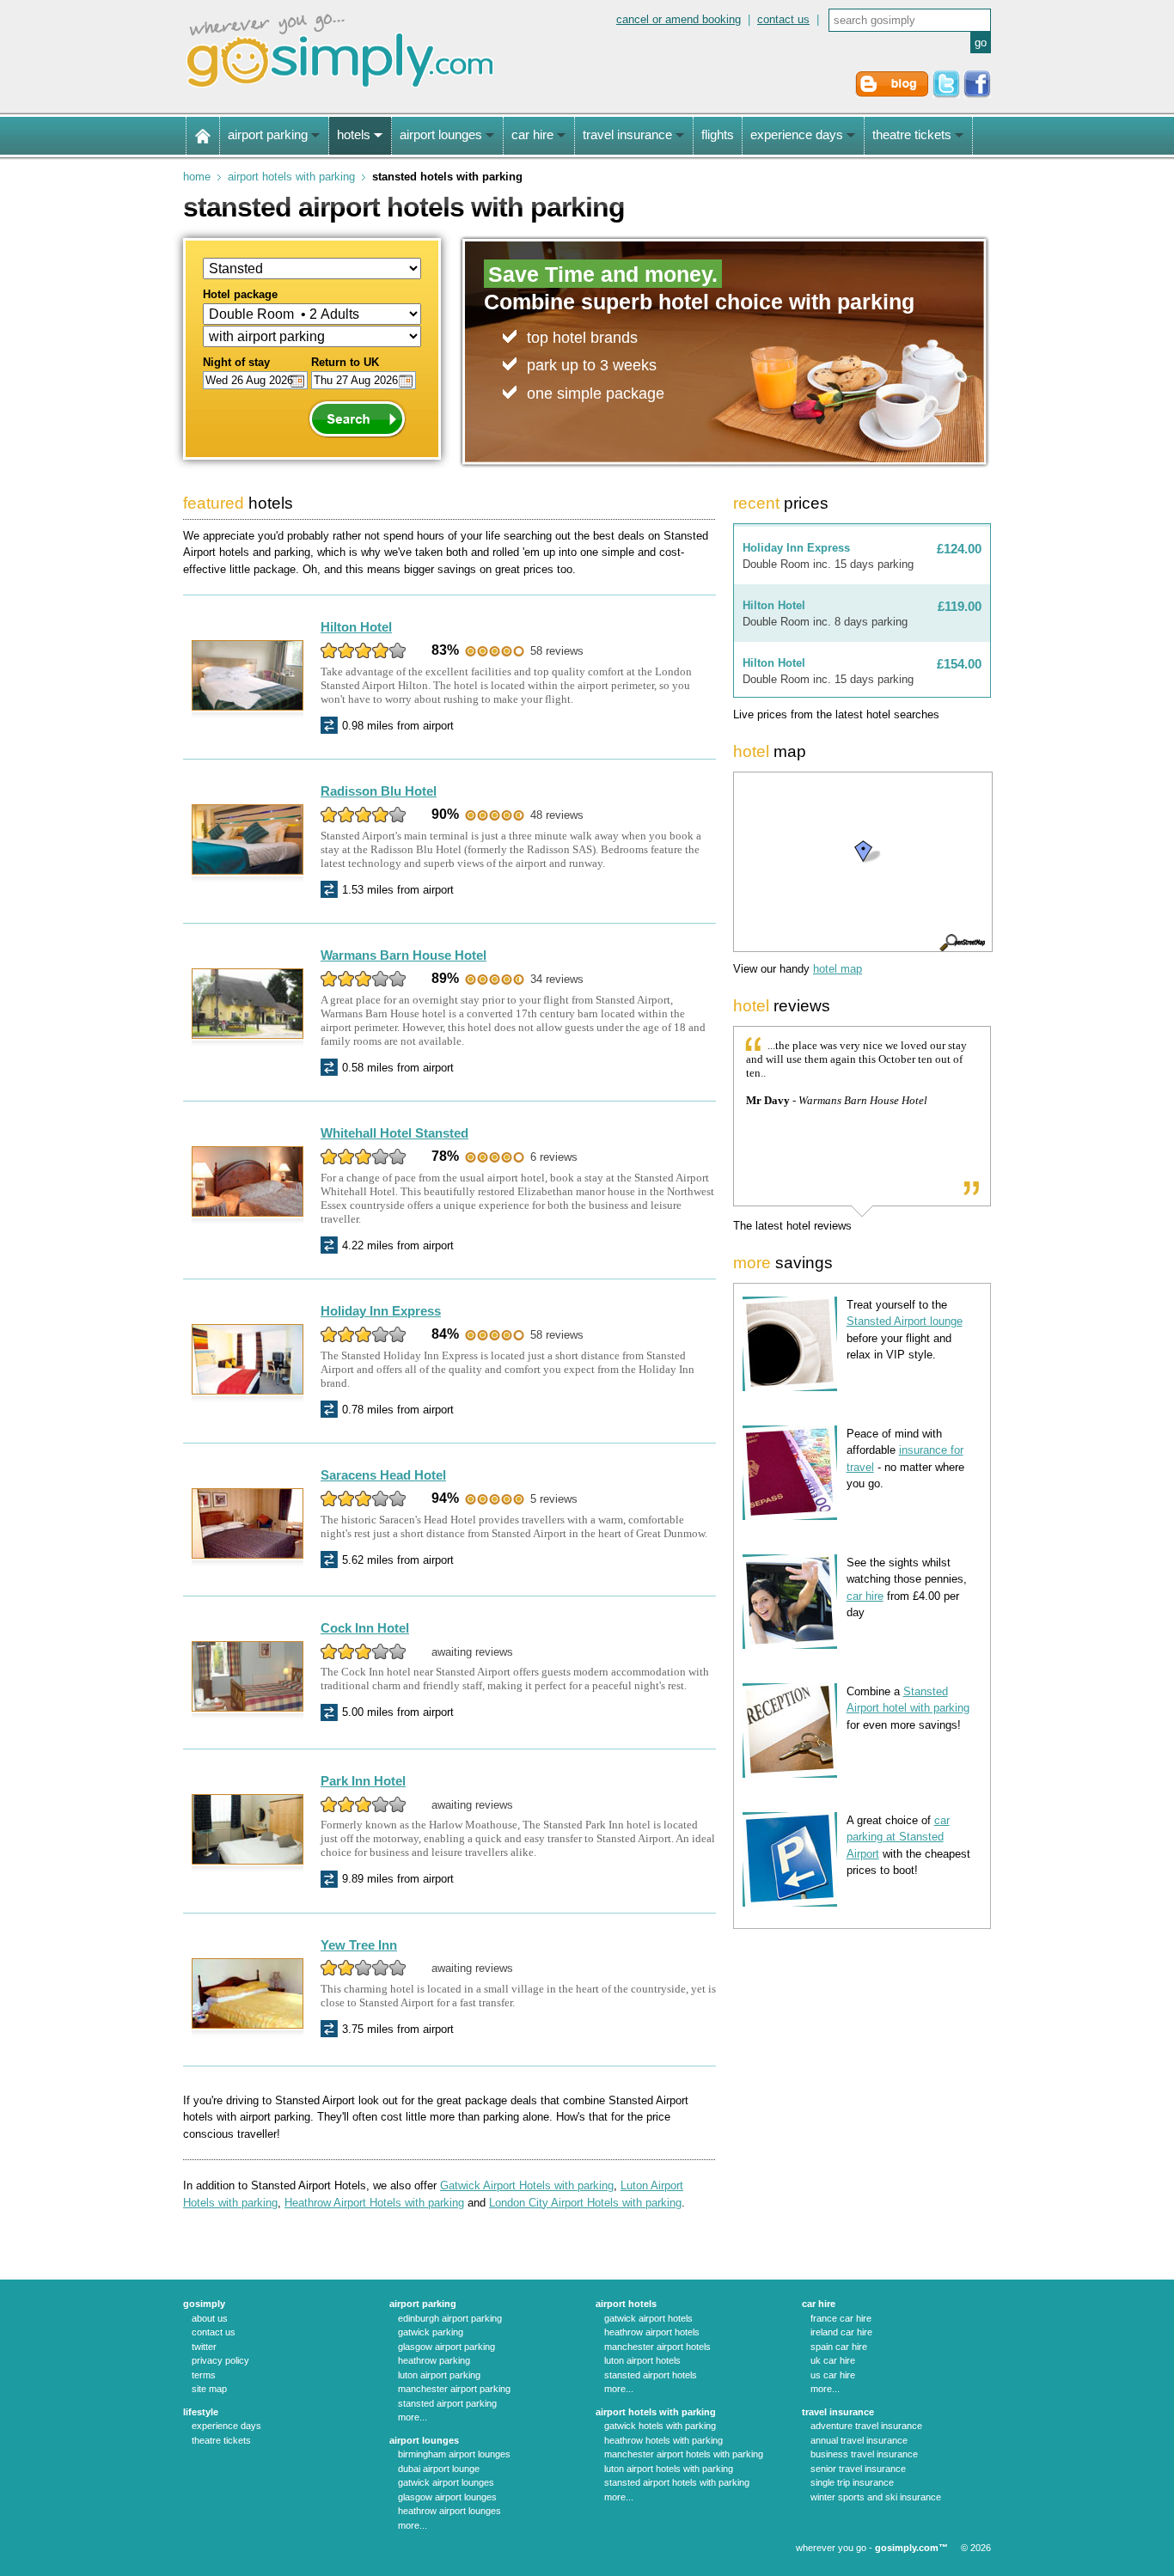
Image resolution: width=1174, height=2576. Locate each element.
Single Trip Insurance (852, 2482)
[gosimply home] (203, 136)
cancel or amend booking (679, 19)
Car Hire (819, 2304)
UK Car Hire (833, 2360)
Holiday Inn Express (381, 1311)
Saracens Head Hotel (383, 1475)
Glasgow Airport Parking (446, 2347)
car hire (865, 1596)
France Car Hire (841, 2318)
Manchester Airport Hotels (657, 2347)
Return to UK (345, 362)
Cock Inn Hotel (365, 1628)
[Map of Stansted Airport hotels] (862, 862)
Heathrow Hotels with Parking (663, 2440)
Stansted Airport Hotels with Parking (677, 2482)
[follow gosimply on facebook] (977, 94)
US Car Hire (833, 2375)
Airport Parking (423, 2304)
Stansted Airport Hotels (651, 2375)
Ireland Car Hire (841, 2332)
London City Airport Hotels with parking (585, 2203)
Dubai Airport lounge (439, 2469)
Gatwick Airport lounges (446, 2482)
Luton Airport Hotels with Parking (669, 2469)
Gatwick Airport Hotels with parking (527, 2185)
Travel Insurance (838, 2412)
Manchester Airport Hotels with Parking (684, 2454)
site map (209, 2389)
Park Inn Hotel (363, 1781)
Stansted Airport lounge (905, 1321)
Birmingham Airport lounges (454, 2454)
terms (204, 2375)
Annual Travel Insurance (859, 2440)
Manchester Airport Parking (454, 2389)
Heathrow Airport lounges (449, 2511)
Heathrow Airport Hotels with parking (374, 2203)
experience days (226, 2426)
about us (210, 2318)
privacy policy (220, 2360)
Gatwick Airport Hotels (648, 2318)
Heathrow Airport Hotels (652, 2332)
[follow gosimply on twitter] (946, 94)
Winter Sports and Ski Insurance (876, 2497)
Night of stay (236, 362)
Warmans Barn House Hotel (404, 955)
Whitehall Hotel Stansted (394, 1133)
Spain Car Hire (839, 2347)
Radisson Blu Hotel (379, 791)
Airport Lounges (424, 2440)
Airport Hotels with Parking (291, 177)
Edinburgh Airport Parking (450, 2318)
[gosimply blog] (892, 94)
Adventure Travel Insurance (866, 2426)
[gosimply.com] (340, 89)
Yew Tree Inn (359, 1945)
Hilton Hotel (356, 627)
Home (197, 177)
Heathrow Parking (434, 2360)
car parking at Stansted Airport (898, 1837)
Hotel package (240, 294)
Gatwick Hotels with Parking (660, 2426)
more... (413, 2417)
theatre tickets (221, 2440)
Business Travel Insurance (864, 2454)
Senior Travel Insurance (858, 2469)
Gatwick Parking (431, 2332)
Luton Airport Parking (439, 2375)
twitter (204, 2347)
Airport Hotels (626, 2304)
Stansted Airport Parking (447, 2403)
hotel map (838, 969)
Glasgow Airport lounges (447, 2497)
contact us (783, 19)
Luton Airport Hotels (642, 2360)
